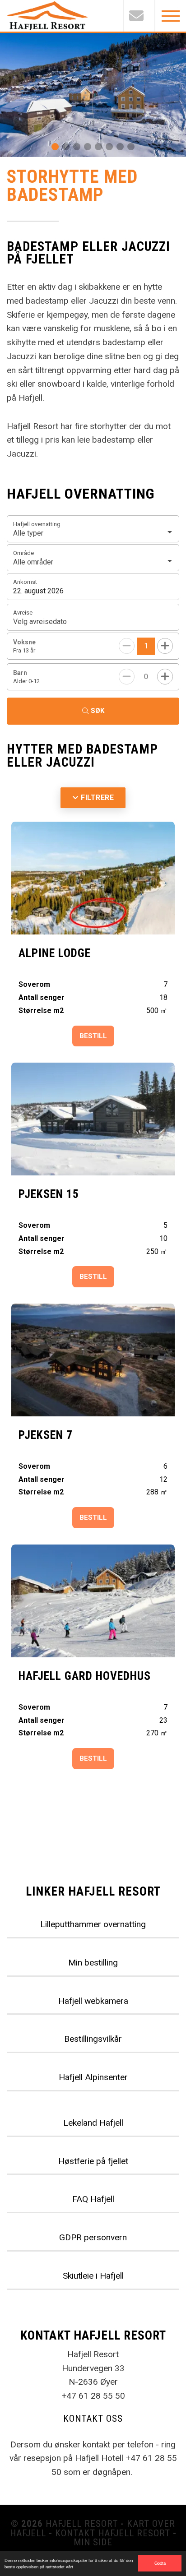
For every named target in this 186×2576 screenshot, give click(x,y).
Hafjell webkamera (93, 2001)
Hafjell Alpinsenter (93, 2077)
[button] (55, 147)
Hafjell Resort (82, 2524)
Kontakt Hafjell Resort (113, 2533)
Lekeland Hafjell (93, 2123)
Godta (160, 2563)
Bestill (93, 1036)
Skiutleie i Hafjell (93, 2276)
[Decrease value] (127, 646)
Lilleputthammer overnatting (93, 1924)
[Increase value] (165, 646)
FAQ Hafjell (93, 2199)
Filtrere (97, 798)
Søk (98, 711)
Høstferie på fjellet (93, 2161)
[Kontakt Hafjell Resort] (139, 16)
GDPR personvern (93, 2237)
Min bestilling (93, 1963)
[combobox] (93, 529)
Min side (93, 2542)
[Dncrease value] (127, 677)
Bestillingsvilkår (93, 2039)
